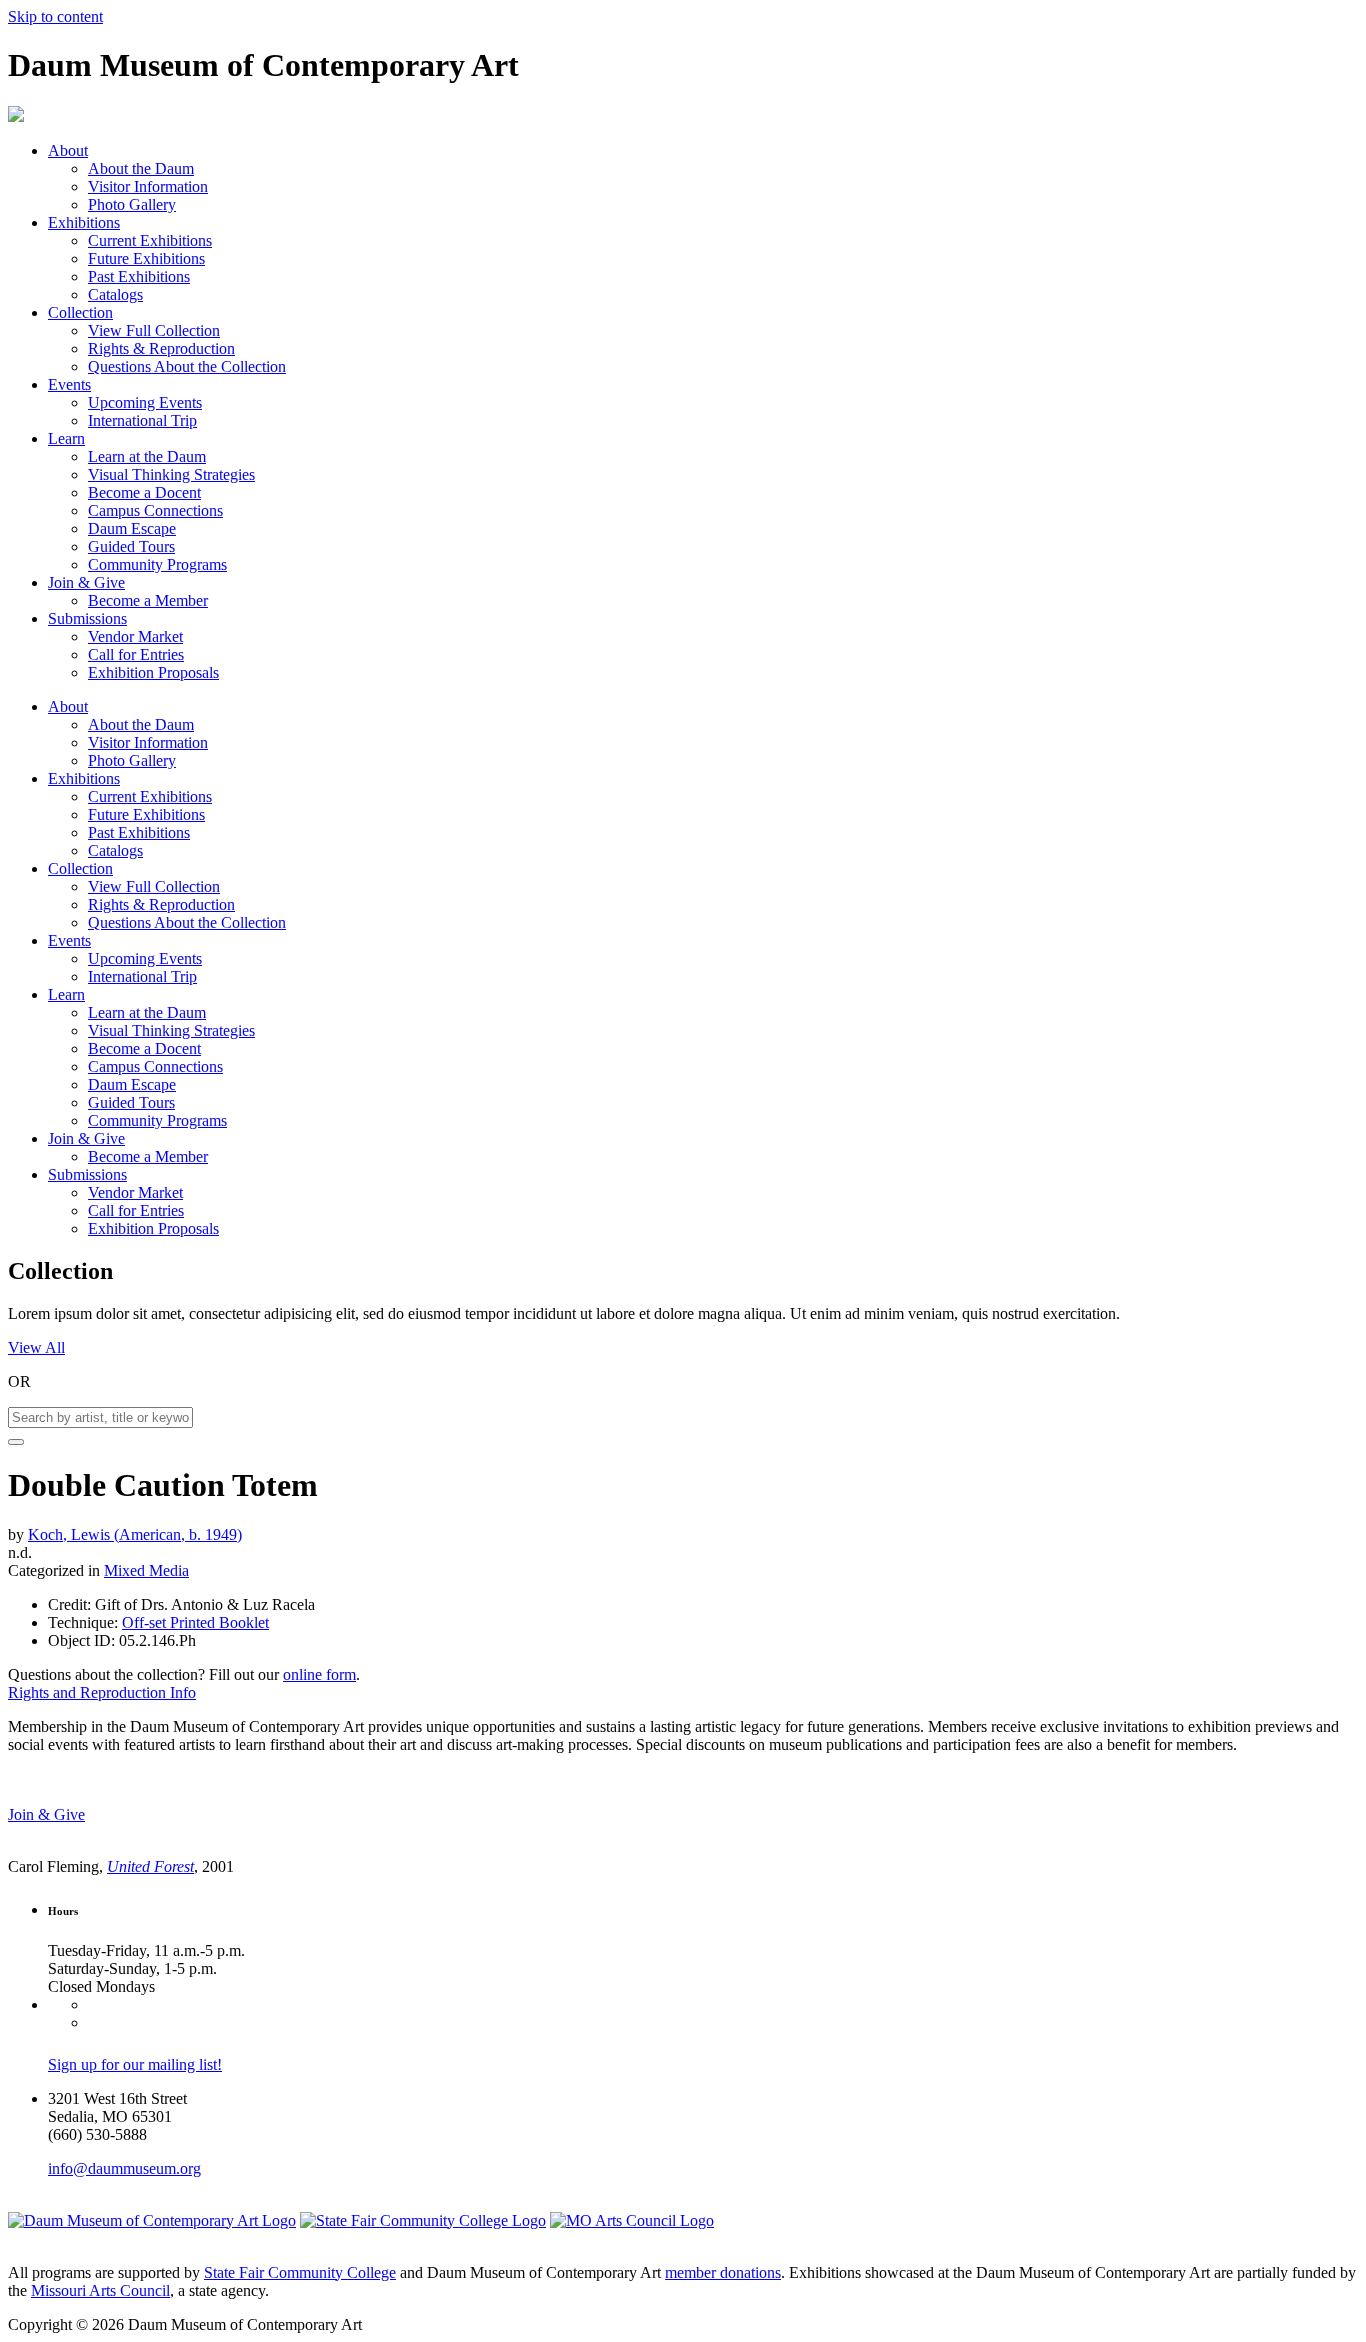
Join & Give (86, 582)
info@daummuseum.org (124, 2168)
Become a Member (148, 600)
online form (319, 1674)
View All (36, 1347)
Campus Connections (155, 510)
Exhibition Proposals (153, 672)
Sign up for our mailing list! (135, 2064)
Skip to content (55, 16)
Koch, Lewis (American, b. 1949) (135, 1534)
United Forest (150, 1866)
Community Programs (157, 564)
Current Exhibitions (150, 240)
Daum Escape (132, 528)
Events (69, 384)
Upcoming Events (145, 402)
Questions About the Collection (187, 366)
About (68, 150)
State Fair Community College (300, 2272)
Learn (66, 438)
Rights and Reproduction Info (102, 1692)
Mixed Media (146, 1570)
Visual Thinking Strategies (171, 474)
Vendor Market (135, 636)
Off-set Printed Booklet (195, 1622)
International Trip (142, 420)
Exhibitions (84, 222)
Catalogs (115, 294)
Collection (80, 312)
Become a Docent (144, 492)
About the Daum (141, 168)
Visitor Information (148, 186)
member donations (723, 2272)
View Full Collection (154, 330)
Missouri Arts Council (100, 2290)
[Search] (16, 1442)
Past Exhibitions (139, 276)
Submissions (87, 618)
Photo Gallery (132, 204)
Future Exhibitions (146, 258)
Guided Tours (131, 546)
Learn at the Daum (147, 456)
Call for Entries (136, 654)
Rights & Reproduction (161, 348)
